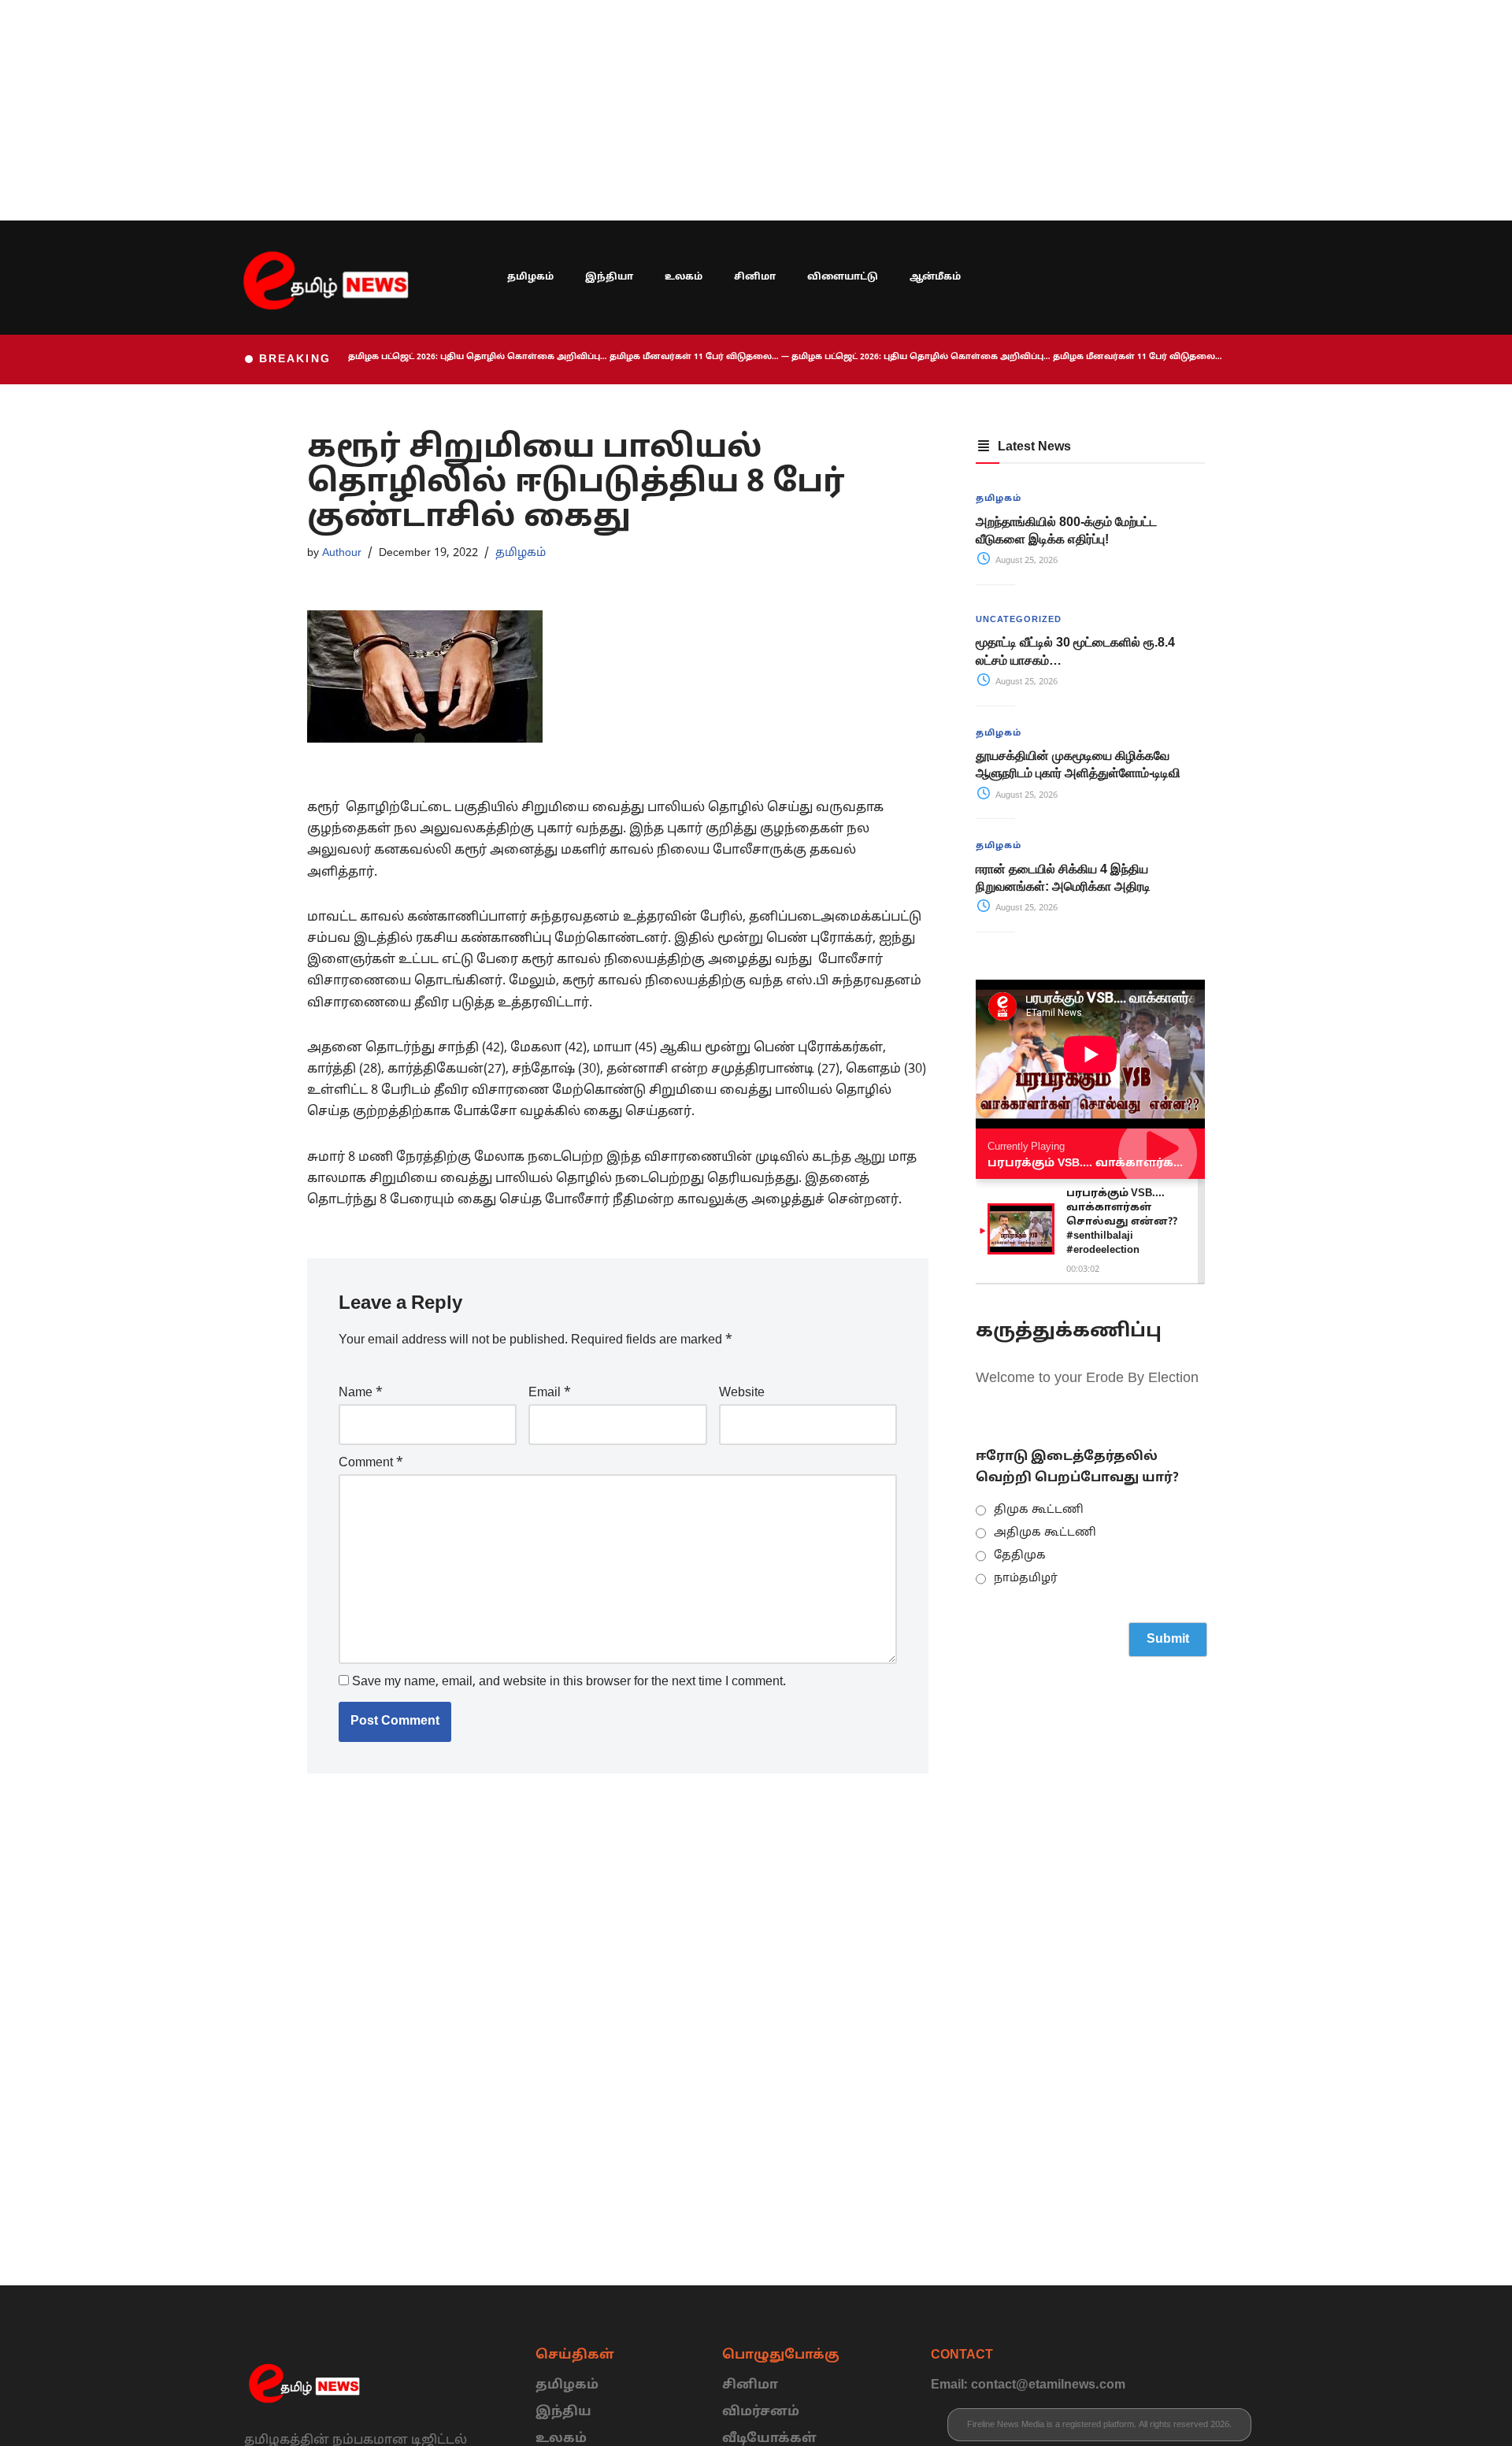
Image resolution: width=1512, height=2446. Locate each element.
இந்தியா (609, 277)
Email (550, 1393)
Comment (371, 1463)
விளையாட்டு (843, 277)
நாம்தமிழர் (1026, 1579)
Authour (342, 553)
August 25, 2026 (1025, 561)
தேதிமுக (1020, 1556)
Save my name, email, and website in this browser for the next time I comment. (569, 1682)
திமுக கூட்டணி (1039, 1510)
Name (361, 1393)
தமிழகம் (530, 277)
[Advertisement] (472, 110)
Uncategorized (1019, 620)
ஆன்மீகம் (935, 277)
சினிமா (755, 277)
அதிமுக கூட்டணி (1045, 1533)
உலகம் (684, 277)
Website (742, 1393)
